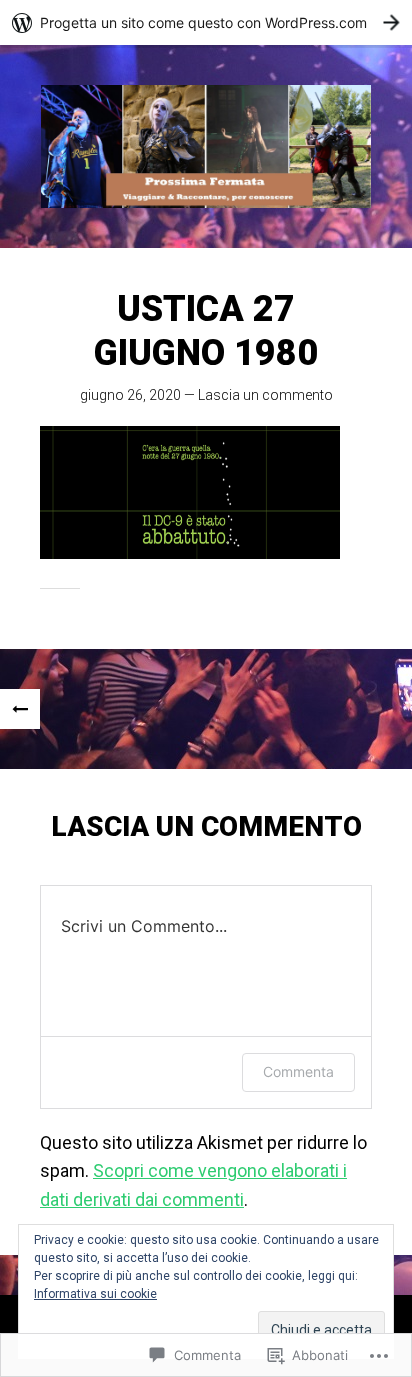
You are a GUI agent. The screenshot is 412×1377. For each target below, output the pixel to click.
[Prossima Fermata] (206, 146)
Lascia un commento (265, 395)
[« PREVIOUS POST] (20, 709)
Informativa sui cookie (95, 1294)
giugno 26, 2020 (130, 395)
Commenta (298, 1071)
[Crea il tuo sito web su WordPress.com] (206, 22)
